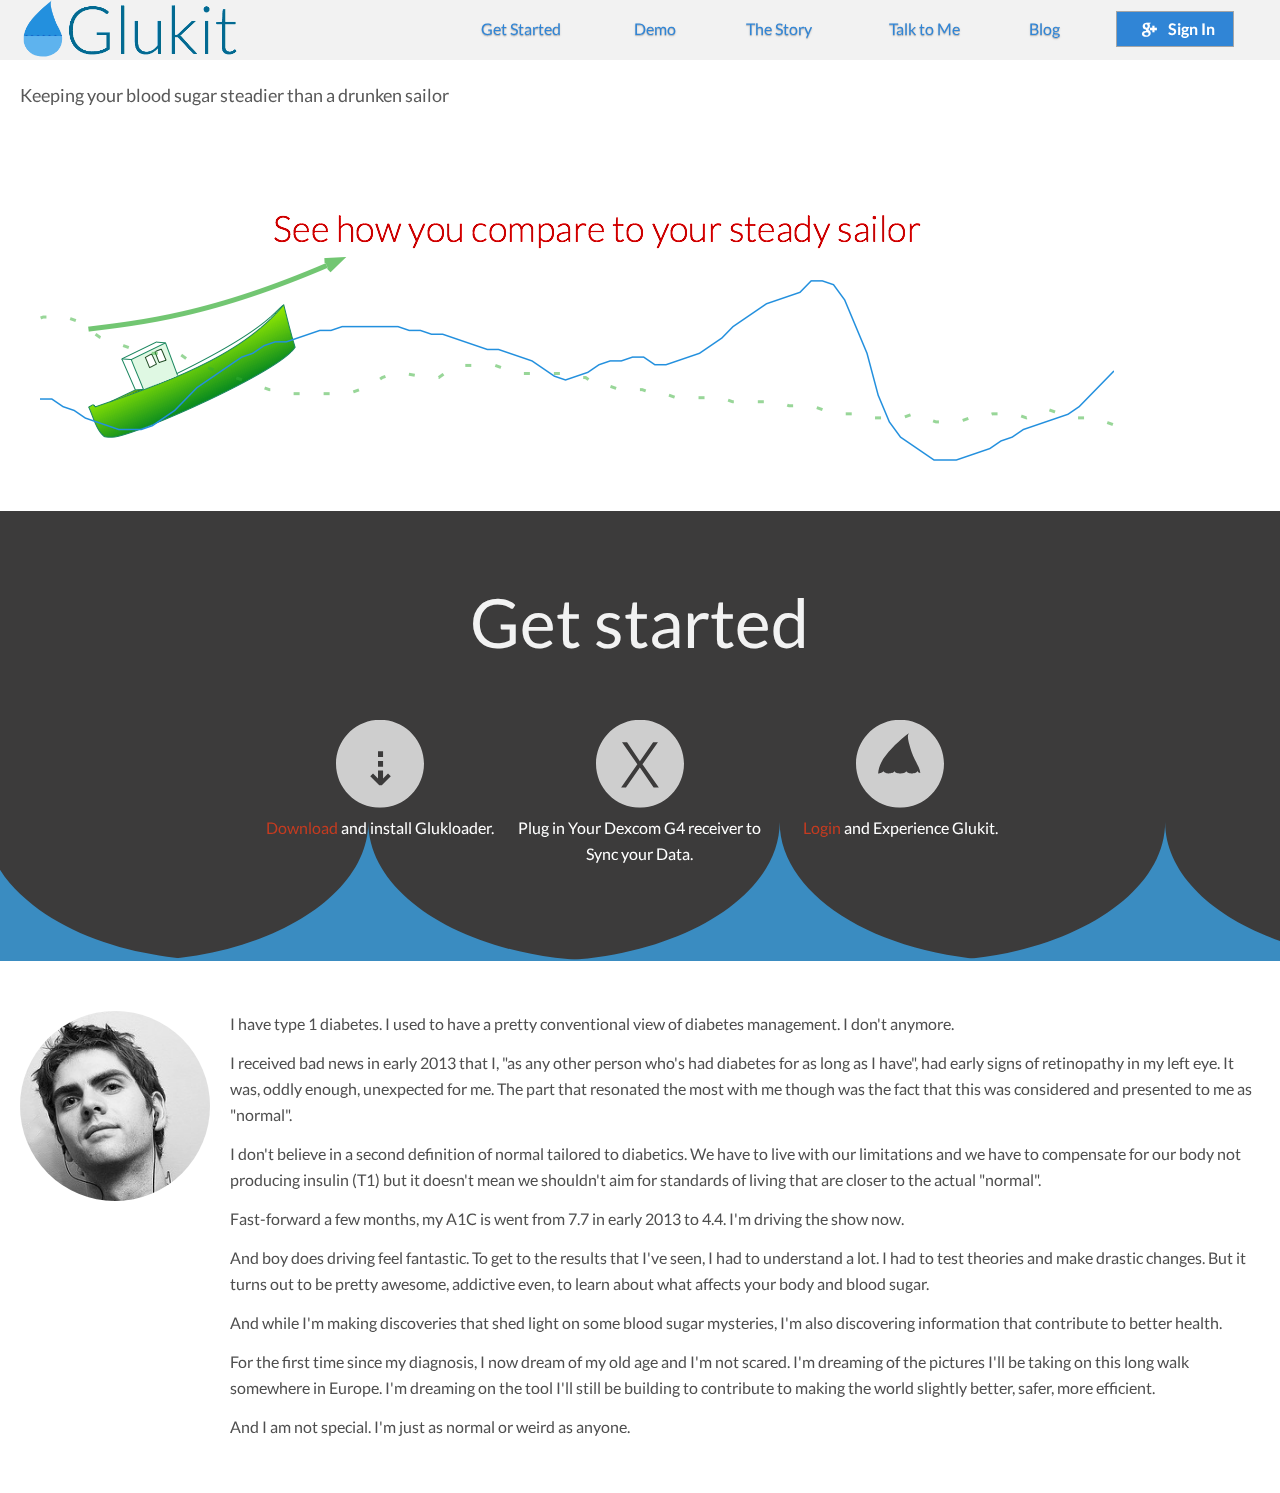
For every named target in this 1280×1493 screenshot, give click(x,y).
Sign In (1190, 28)
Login (822, 827)
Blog (1044, 28)
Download (302, 827)
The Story (779, 28)
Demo (655, 28)
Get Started (521, 28)
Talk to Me (924, 28)
